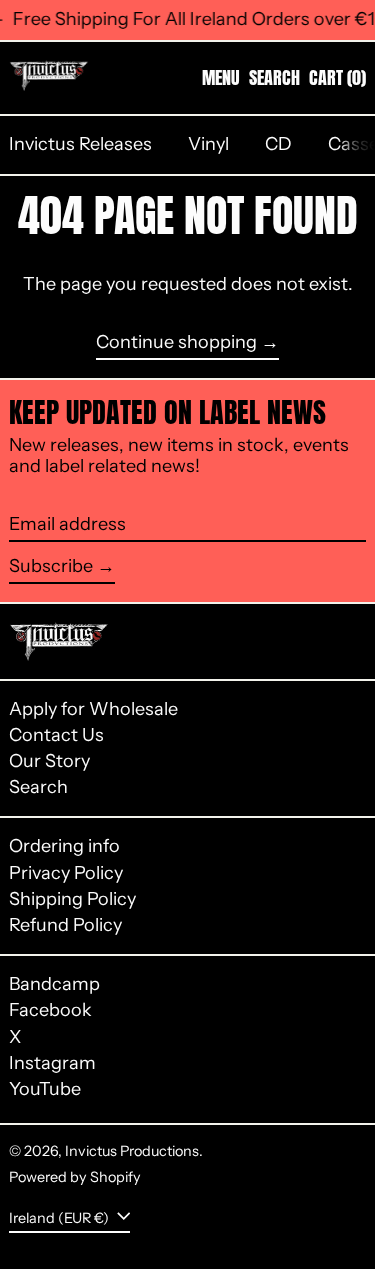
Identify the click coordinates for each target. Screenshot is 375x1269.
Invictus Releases (80, 144)
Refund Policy (65, 925)
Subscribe (51, 566)
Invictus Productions (132, 1151)
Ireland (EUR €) (60, 1217)
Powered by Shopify (75, 1177)
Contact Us (56, 735)
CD (278, 144)
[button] (274, 78)
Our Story (49, 761)
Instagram (52, 1063)
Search (38, 787)
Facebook (50, 1010)
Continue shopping (176, 342)
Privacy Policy (66, 873)
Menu (221, 77)
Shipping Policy (72, 899)
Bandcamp (54, 984)
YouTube (45, 1089)
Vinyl (208, 144)
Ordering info (64, 846)
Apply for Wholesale (93, 709)
